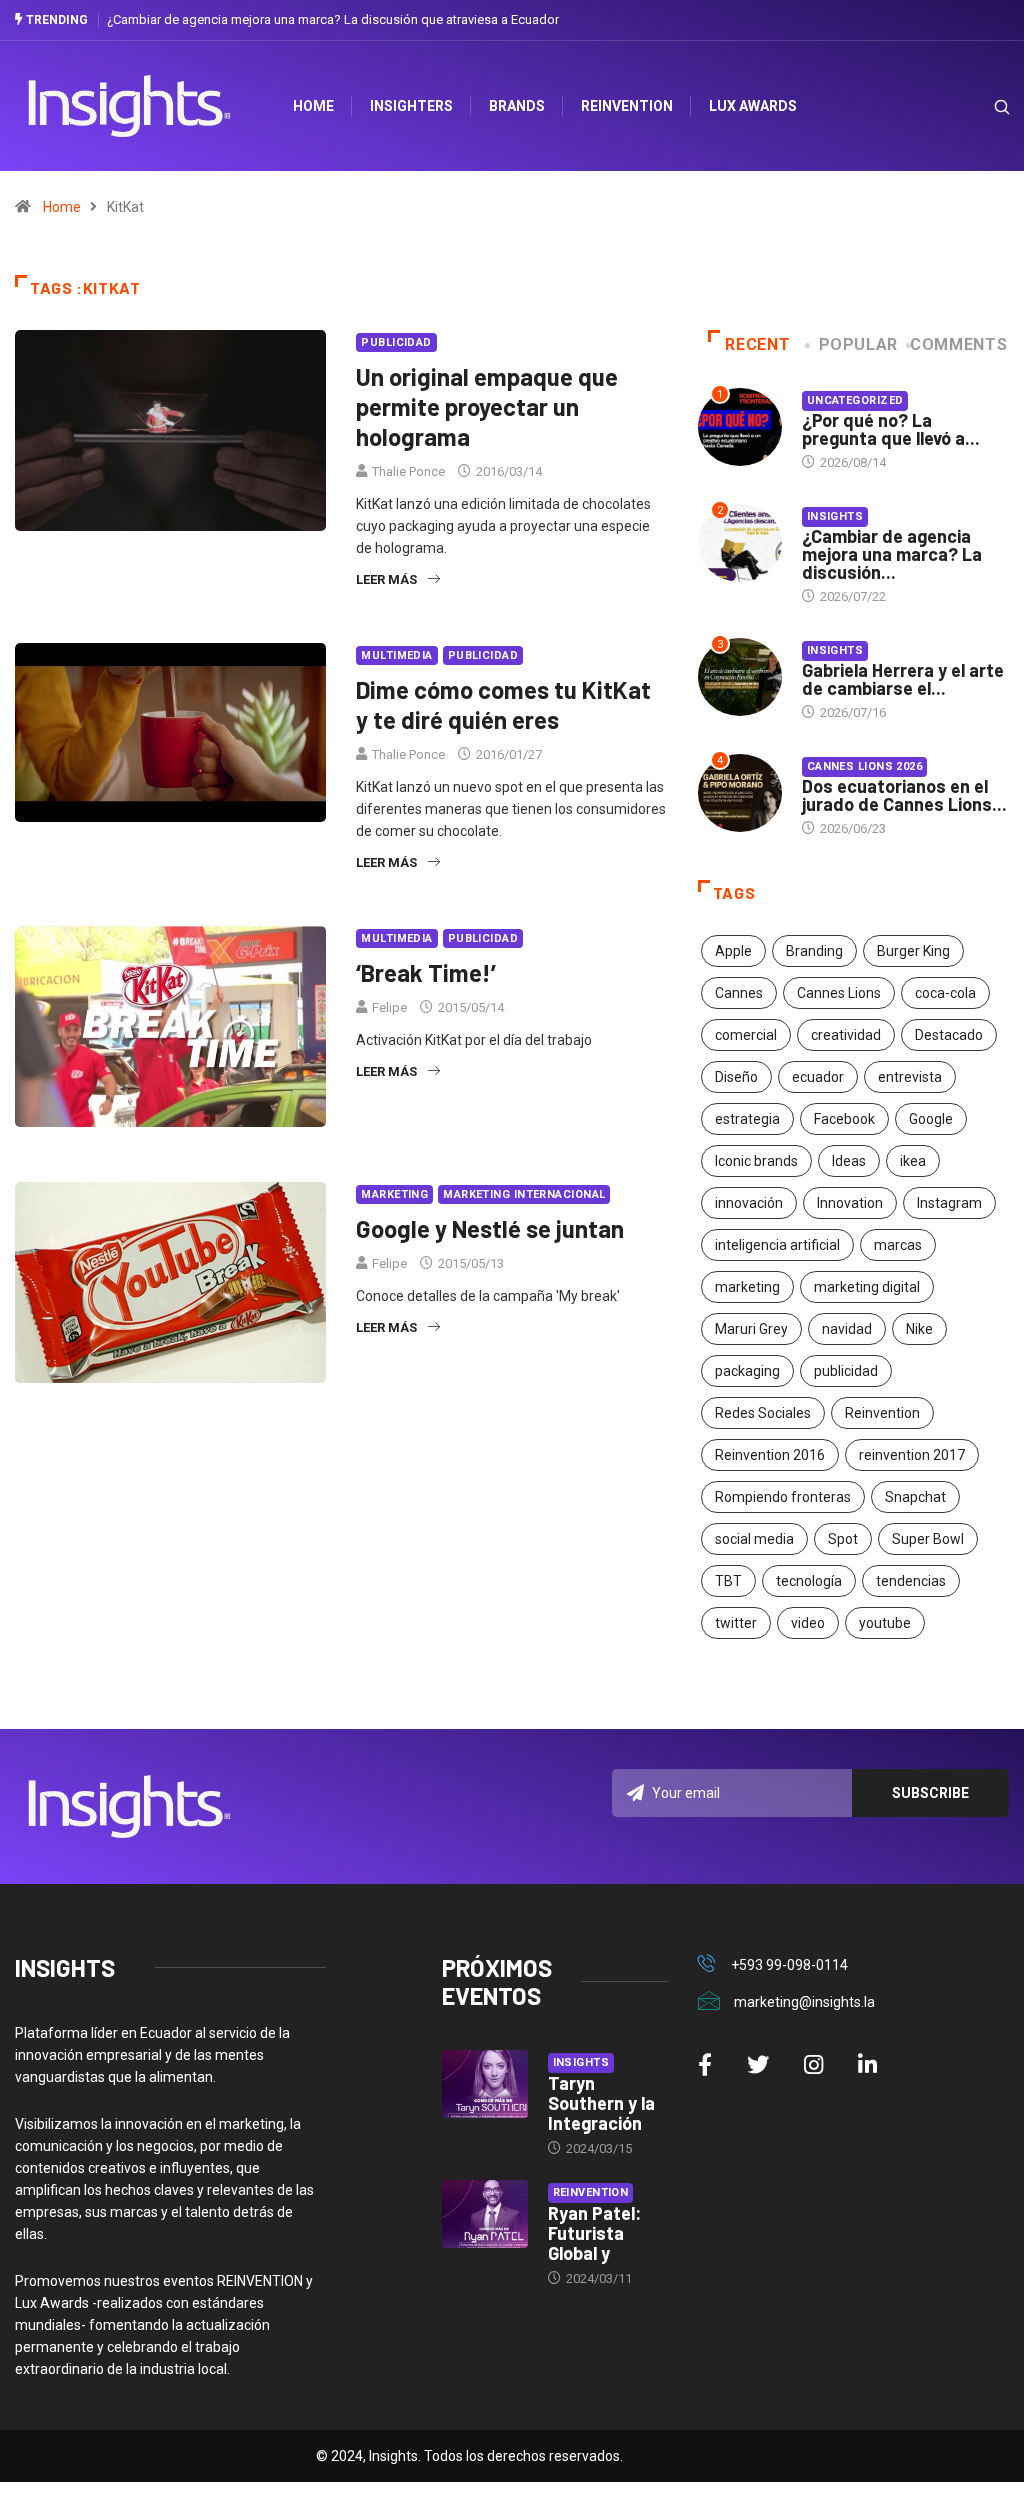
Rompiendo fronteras (783, 1497)
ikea (913, 1161)
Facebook (844, 1119)
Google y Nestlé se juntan (490, 1228)
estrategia (747, 1119)
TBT (728, 1581)
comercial (746, 1035)
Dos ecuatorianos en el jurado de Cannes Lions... (904, 795)
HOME (313, 106)
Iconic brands (756, 1161)
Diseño (736, 1077)
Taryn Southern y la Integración (601, 2103)
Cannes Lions (839, 993)
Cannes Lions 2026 (864, 766)
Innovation (850, 1203)
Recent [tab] (757, 344)
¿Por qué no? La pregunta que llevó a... (891, 429)
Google (931, 1119)
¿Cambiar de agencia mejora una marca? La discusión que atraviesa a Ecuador (333, 19)
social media (754, 1539)
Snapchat (915, 1497)
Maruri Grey (751, 1329)
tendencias (911, 1581)
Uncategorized (855, 400)
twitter (736, 1623)
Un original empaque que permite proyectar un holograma (487, 406)
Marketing (394, 1194)
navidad (847, 1329)
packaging (747, 1371)
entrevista (910, 1077)
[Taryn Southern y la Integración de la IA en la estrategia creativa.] (485, 2084)
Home (62, 207)
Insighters (411, 106)
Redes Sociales (763, 1413)
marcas (898, 1245)
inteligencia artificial (777, 1245)
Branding (814, 951)
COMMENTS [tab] (958, 344)
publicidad (846, 1371)
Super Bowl (928, 1539)
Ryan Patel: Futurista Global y (594, 2233)
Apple (733, 951)
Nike (919, 1329)
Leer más (386, 579)
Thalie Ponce (408, 471)
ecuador (818, 1077)
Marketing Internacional (524, 1194)
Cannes (739, 993)
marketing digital (867, 1287)
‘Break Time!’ (426, 972)
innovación (749, 1203)
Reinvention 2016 (770, 1455)
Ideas (849, 1161)
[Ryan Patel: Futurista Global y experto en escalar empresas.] (485, 2214)
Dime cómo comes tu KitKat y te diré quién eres (503, 704)
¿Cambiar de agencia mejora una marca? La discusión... (892, 554)
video (808, 1623)
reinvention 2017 (912, 1455)
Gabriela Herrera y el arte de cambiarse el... (903, 679)
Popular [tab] (858, 344)
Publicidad (396, 342)
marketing (747, 1287)
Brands (517, 106)
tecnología (809, 1581)
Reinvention (627, 106)
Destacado (949, 1035)
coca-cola (945, 993)
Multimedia (396, 655)
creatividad (846, 1035)
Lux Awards (753, 106)
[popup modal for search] (976, 106)
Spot (843, 1539)
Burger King (913, 951)
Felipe (389, 1007)
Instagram (949, 1203)
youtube (885, 1623)
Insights (835, 516)
